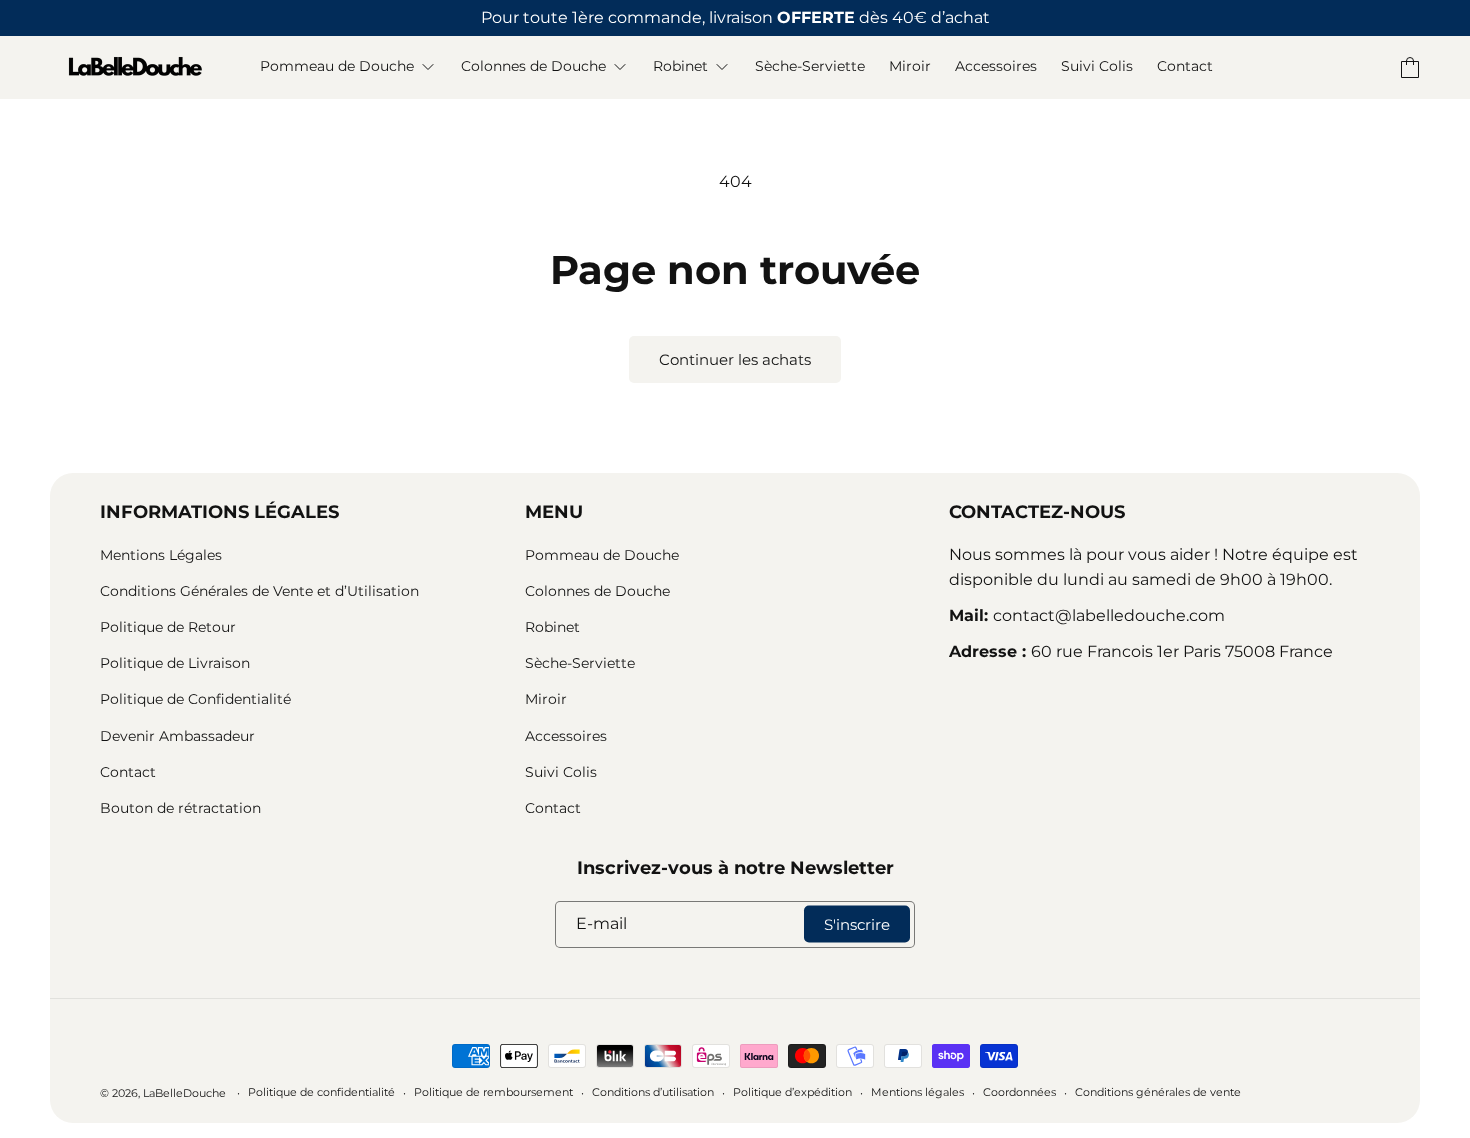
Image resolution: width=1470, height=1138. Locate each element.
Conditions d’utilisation (653, 1092)
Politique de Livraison (175, 663)
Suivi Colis (561, 772)
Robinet (552, 627)
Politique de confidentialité (321, 1092)
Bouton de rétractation (180, 808)
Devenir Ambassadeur (177, 736)
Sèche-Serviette (580, 663)
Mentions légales (917, 1092)
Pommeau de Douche (602, 555)
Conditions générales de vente (1158, 1092)
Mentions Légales (161, 555)
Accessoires (566, 736)
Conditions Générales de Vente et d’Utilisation (259, 591)
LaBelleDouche (184, 1093)
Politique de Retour (168, 627)
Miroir (546, 699)
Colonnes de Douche (597, 591)
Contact (128, 772)
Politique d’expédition (792, 1092)
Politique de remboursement (493, 1092)
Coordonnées (1019, 1092)
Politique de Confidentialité (195, 699)
